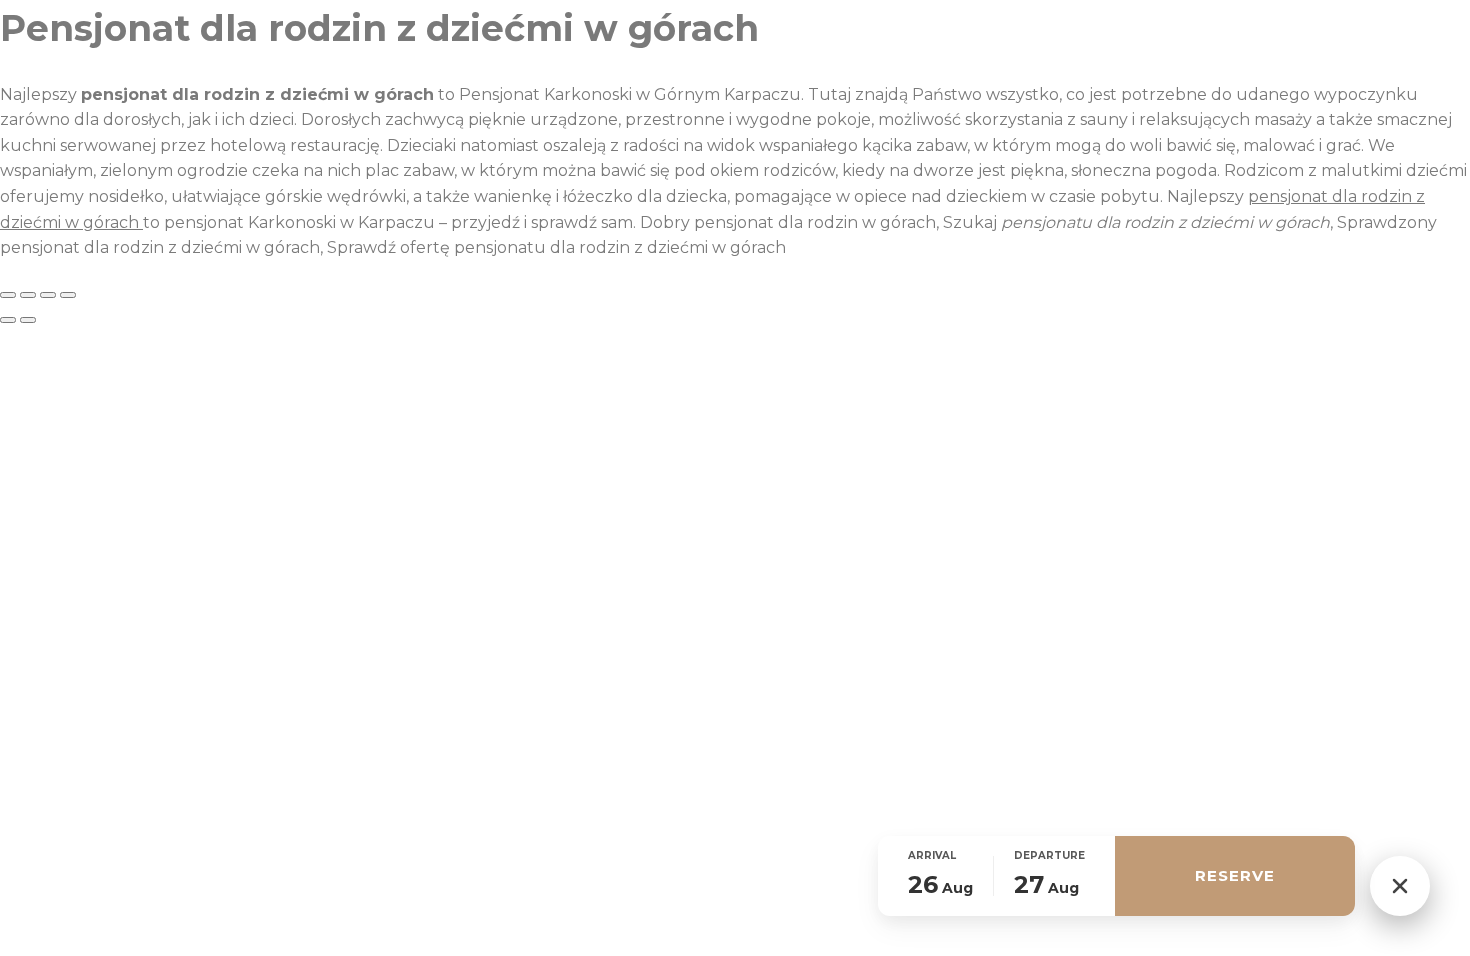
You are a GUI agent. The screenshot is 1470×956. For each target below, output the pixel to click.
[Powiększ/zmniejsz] (8, 295)
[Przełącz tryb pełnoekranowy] (28, 295)
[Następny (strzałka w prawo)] (28, 320)
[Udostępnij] (48, 295)
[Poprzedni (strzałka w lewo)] (8, 320)
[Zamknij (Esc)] (68, 295)
